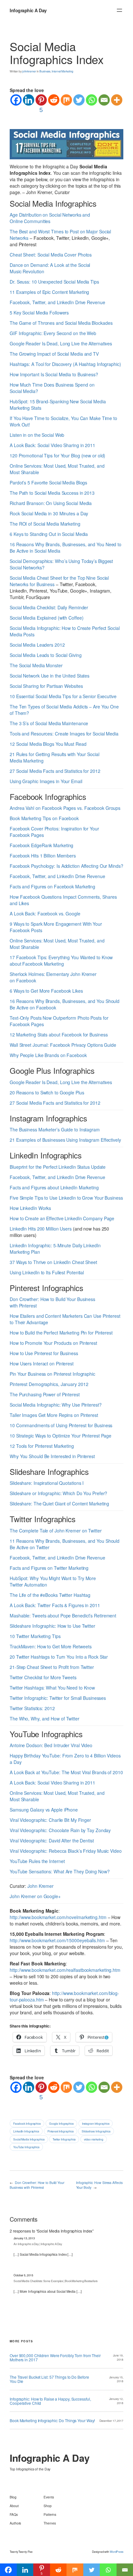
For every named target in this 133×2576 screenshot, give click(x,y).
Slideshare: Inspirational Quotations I (47, 1483)
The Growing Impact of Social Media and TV (54, 354)
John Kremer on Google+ (35, 1896)
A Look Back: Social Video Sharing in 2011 (52, 445)
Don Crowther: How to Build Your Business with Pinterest (37, 2185)
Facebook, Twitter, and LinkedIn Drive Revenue (57, 302)
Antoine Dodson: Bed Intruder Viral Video (51, 1745)
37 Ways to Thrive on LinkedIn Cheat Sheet (53, 1262)
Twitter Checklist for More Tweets (43, 1677)
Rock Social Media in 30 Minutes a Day (49, 513)
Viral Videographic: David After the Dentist (52, 1841)
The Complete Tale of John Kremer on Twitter (56, 1531)
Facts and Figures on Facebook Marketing (52, 886)
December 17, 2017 (111, 2421)
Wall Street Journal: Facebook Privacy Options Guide (63, 1045)
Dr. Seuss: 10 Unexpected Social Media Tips (54, 282)
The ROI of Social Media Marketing (45, 524)
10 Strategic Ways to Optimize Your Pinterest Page (61, 1436)
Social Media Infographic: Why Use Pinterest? (56, 1405)
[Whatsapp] (92, 100)
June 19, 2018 (118, 2357)
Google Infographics (61, 2123)
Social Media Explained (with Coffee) (46, 618)
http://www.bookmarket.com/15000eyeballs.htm (57, 1940)
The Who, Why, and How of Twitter (45, 1719)
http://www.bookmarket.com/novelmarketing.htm (58, 1917)
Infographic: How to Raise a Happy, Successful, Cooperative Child (50, 2401)
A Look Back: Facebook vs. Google (45, 913)
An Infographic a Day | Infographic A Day (38, 2244)
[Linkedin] (29, 100)
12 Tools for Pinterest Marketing (42, 1446)
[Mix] (66, 100)
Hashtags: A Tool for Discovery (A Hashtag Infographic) (65, 364)
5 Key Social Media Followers (39, 313)
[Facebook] (16, 100)
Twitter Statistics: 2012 (32, 1708)
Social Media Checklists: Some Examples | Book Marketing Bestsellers (56, 2281)
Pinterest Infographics (61, 2131)
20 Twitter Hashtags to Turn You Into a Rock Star (59, 1657)
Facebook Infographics (27, 2123)
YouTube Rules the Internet (37, 1861)
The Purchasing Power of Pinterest (45, 1394)
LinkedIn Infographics (26, 2131)
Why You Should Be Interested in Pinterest (52, 1456)
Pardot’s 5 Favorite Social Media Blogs (48, 482)
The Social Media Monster (36, 665)
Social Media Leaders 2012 (37, 645)
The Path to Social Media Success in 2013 (52, 493)
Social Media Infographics (29, 2139)
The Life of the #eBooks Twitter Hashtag (50, 1595)
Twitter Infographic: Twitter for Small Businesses (58, 1698)
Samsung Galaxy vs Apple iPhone (44, 1810)
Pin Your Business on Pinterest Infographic (52, 1374)
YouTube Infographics (26, 2147)
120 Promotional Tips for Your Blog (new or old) (57, 455)
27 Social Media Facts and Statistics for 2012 (55, 771)
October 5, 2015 (23, 2275)
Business (45, 71)
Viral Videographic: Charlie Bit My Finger (50, 1820)
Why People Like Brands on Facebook (48, 1055)
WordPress (117, 2552)
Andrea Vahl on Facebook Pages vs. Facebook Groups (65, 808)
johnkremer (29, 71)
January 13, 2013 (24, 2238)
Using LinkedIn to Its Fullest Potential (47, 1272)
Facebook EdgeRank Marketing (41, 845)
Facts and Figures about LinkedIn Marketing (54, 1187)
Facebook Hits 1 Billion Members (43, 856)
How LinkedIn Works (30, 1208)
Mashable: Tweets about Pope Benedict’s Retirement (63, 1616)
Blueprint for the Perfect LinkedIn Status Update (58, 1167)
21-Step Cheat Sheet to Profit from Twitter (52, 1667)
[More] (117, 100)
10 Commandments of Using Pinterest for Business (61, 1425)
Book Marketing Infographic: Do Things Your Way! (52, 2420)
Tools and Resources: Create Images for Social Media (64, 734)
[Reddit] (54, 100)
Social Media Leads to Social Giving (46, 655)
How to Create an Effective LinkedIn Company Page (62, 1218)
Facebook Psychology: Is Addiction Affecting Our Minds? (66, 866)
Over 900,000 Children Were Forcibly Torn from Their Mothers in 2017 (55, 2358)
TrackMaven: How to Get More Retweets (51, 1646)
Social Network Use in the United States (50, 676)
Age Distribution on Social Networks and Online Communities (50, 218)
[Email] (104, 100)
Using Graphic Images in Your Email (46, 781)
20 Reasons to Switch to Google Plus (47, 1092)
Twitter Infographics (64, 2139)
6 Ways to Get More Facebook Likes (46, 991)
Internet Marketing (62, 71)
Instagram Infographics (96, 2123)
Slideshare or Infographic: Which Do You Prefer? (58, 1493)
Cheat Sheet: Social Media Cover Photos (51, 255)
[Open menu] (119, 10)
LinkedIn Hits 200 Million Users (41, 1229)
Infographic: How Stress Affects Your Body (99, 2185)
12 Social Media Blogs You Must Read (48, 744)
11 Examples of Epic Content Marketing (49, 292)
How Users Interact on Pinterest (42, 1363)
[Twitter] (79, 100)
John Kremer (41, 1886)
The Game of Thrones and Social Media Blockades (61, 323)
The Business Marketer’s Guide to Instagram (55, 1129)
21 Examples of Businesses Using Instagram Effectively (65, 1140)
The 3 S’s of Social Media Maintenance (49, 723)
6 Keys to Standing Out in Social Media (49, 534)
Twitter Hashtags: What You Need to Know (52, 1688)
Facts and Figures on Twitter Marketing (49, 1568)
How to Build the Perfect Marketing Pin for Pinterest (61, 1333)
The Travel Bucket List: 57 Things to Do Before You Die (49, 2379)
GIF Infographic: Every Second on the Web (53, 333)
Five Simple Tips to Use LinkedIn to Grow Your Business (66, 1198)
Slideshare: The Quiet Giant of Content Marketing (59, 1503)
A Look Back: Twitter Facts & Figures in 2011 (55, 1605)
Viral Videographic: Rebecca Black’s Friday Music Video (66, 1851)
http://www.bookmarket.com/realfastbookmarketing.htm (65, 1970)
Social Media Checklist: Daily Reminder (49, 607)
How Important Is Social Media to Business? (54, 374)
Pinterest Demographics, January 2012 (49, 1384)
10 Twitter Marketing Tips (35, 1636)
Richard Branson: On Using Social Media (51, 503)
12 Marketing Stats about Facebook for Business (59, 1035)
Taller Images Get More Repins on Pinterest (54, 1415)
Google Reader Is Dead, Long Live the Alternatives (61, 343)
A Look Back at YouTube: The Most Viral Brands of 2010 (66, 1772)
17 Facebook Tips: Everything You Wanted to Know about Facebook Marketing (61, 960)
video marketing (94, 2139)
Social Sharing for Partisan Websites (46, 686)
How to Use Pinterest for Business (44, 1353)
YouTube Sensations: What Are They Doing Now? (60, 1871)
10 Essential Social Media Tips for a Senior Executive (63, 696)
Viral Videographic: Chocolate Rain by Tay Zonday (60, 1830)
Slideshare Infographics (96, 2131)
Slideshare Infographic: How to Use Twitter (52, 1626)
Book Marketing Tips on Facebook (44, 818)
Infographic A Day (28, 10)
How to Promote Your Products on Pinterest (53, 1343)
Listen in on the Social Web (37, 435)
